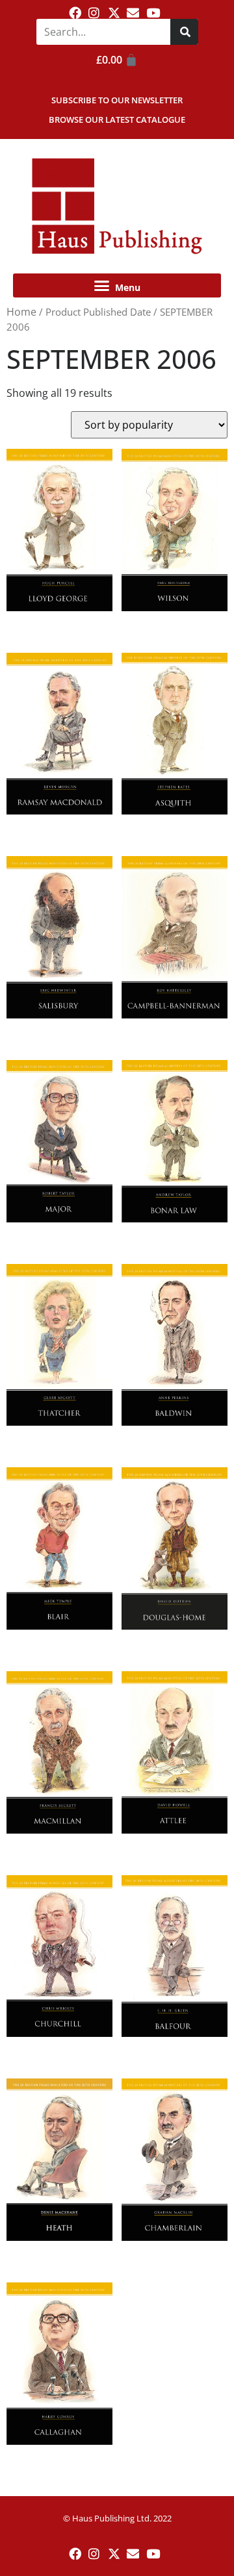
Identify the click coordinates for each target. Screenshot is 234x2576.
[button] (117, 286)
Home (21, 312)
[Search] (184, 32)
